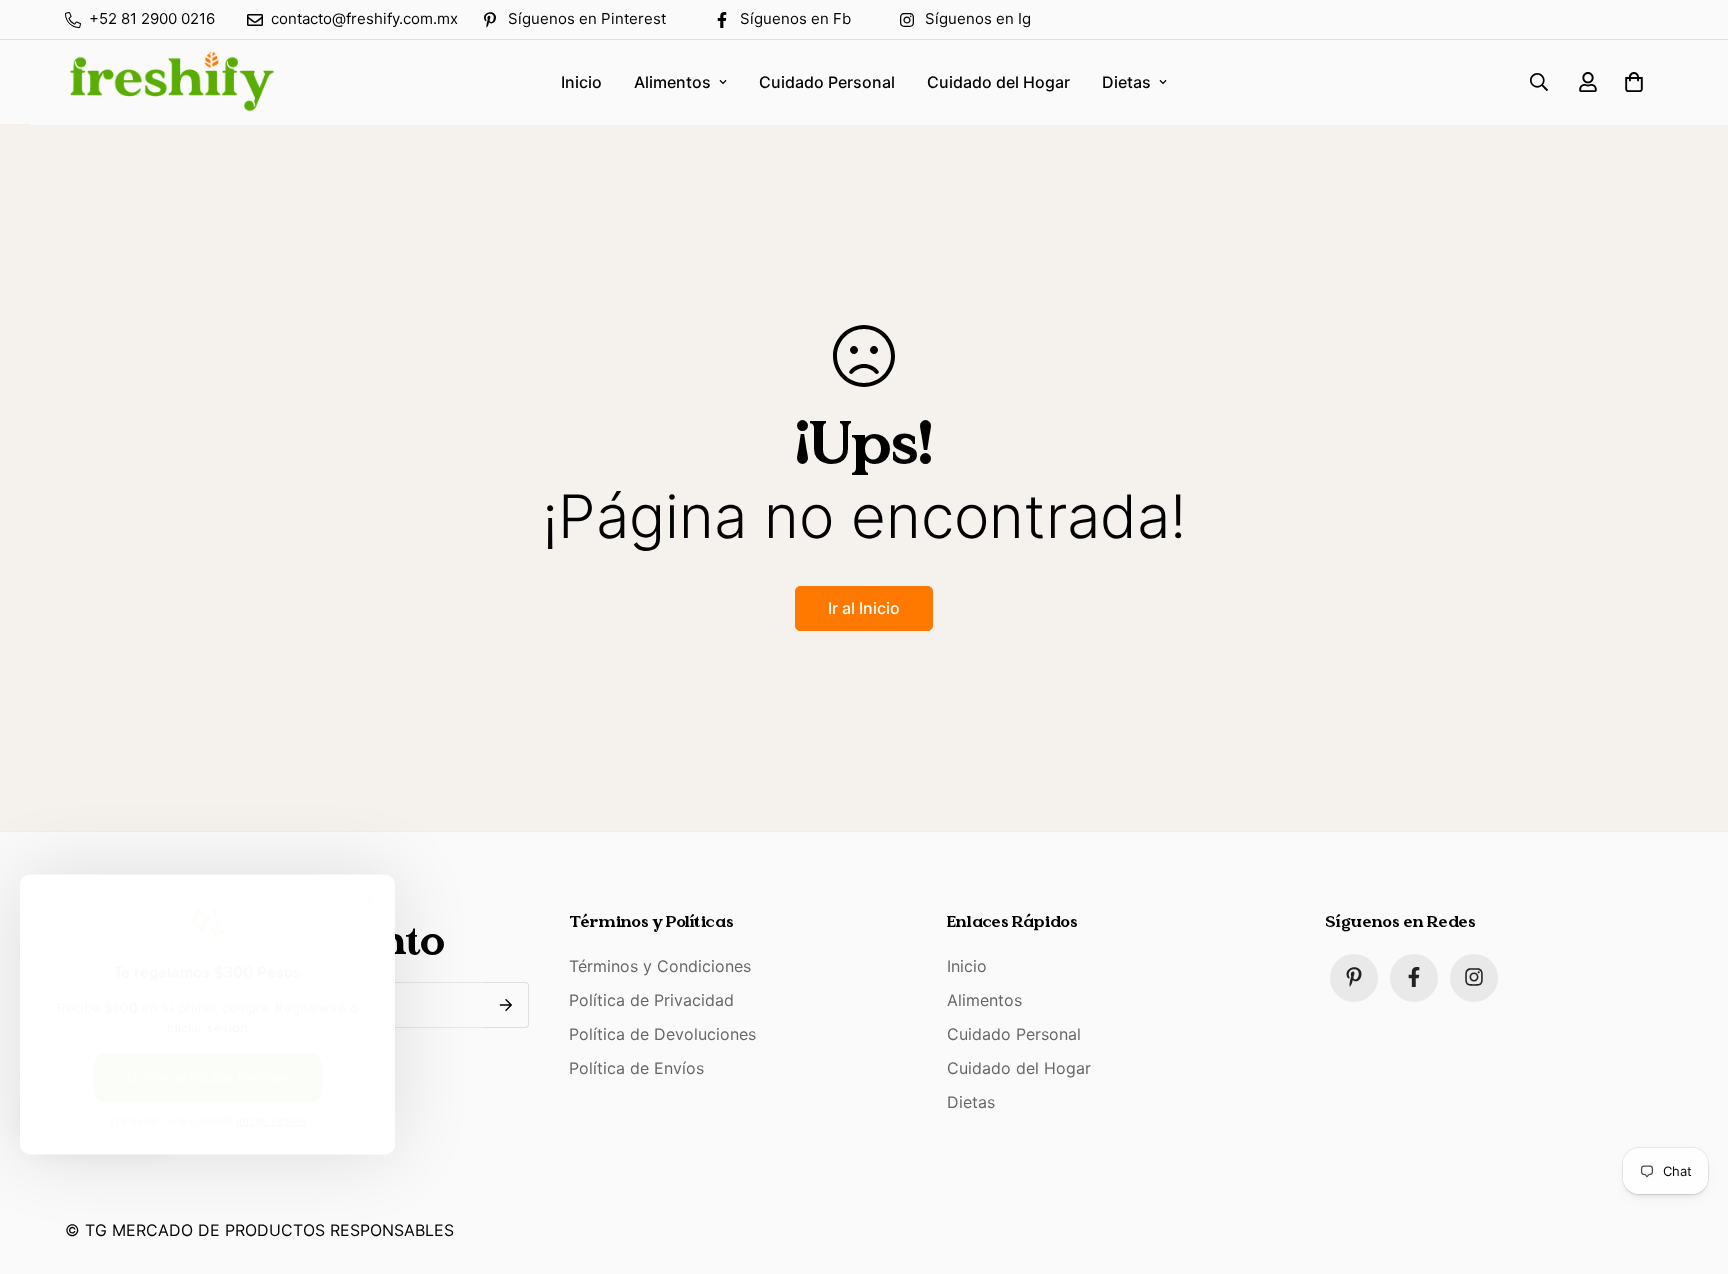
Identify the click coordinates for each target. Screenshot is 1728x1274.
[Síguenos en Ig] (1474, 977)
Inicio (581, 82)
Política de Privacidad (651, 999)
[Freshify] (170, 82)
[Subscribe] (506, 1005)
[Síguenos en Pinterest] (1354, 977)
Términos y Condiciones (660, 965)
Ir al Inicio (864, 608)
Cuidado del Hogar (998, 82)
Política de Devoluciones (662, 1033)
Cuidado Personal (827, 82)
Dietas (1126, 82)
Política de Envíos (636, 1067)
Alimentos (672, 82)
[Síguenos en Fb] (1414, 977)
